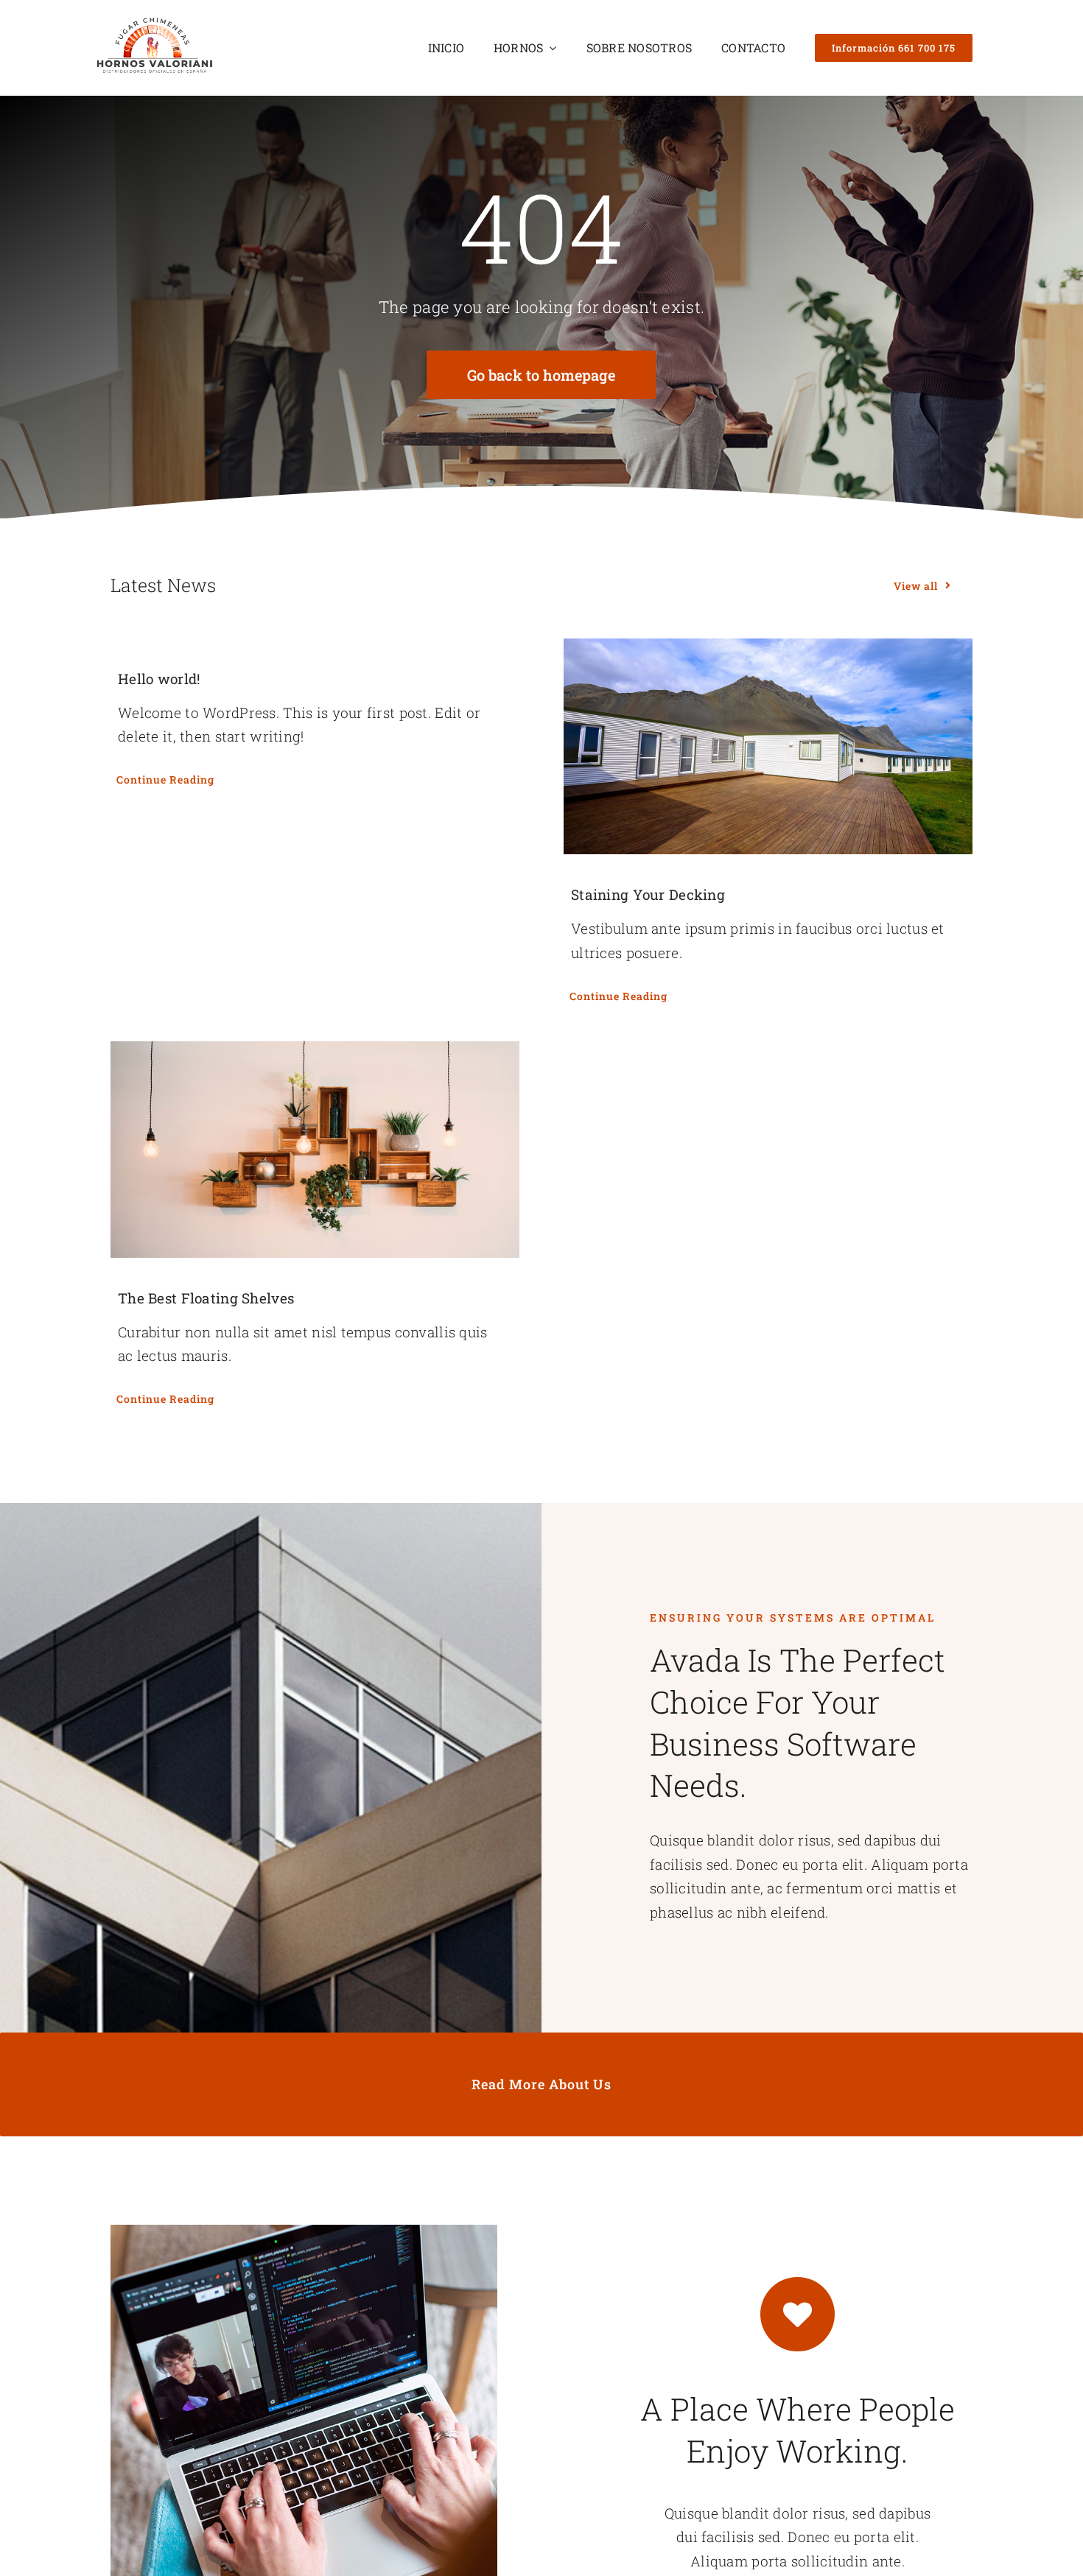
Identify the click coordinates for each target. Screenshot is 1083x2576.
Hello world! (159, 679)
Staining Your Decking (648, 894)
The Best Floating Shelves (206, 1298)
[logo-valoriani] (154, 22)
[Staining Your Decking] (768, 747)
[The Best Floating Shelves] (315, 1150)
